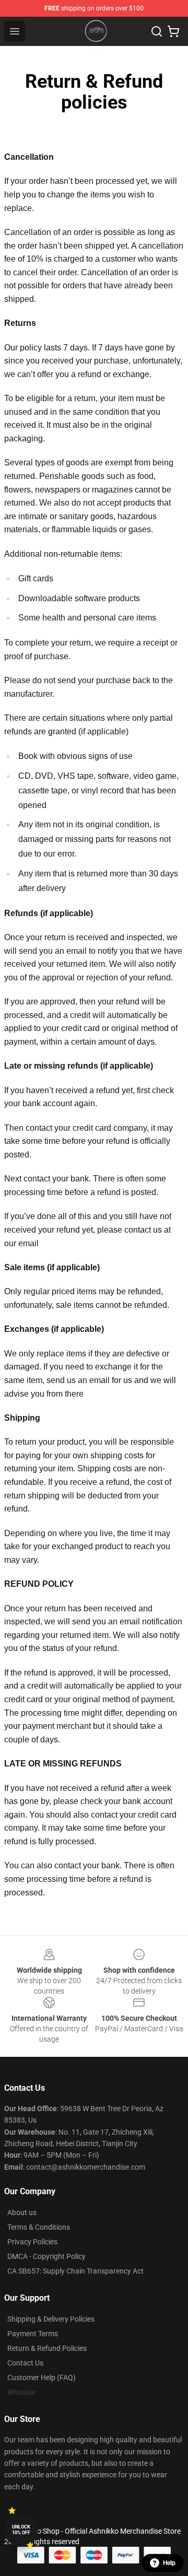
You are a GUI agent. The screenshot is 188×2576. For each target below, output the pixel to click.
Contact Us (25, 2363)
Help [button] (169, 2563)
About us (22, 2212)
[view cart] (173, 31)
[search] (157, 31)
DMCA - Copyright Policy (46, 2256)
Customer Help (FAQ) (42, 2378)
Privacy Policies (32, 2242)
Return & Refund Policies (47, 2348)
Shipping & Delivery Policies (51, 2319)
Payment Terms (33, 2334)
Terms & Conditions (39, 2227)
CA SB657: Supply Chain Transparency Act (75, 2271)
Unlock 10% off (21, 2530)
